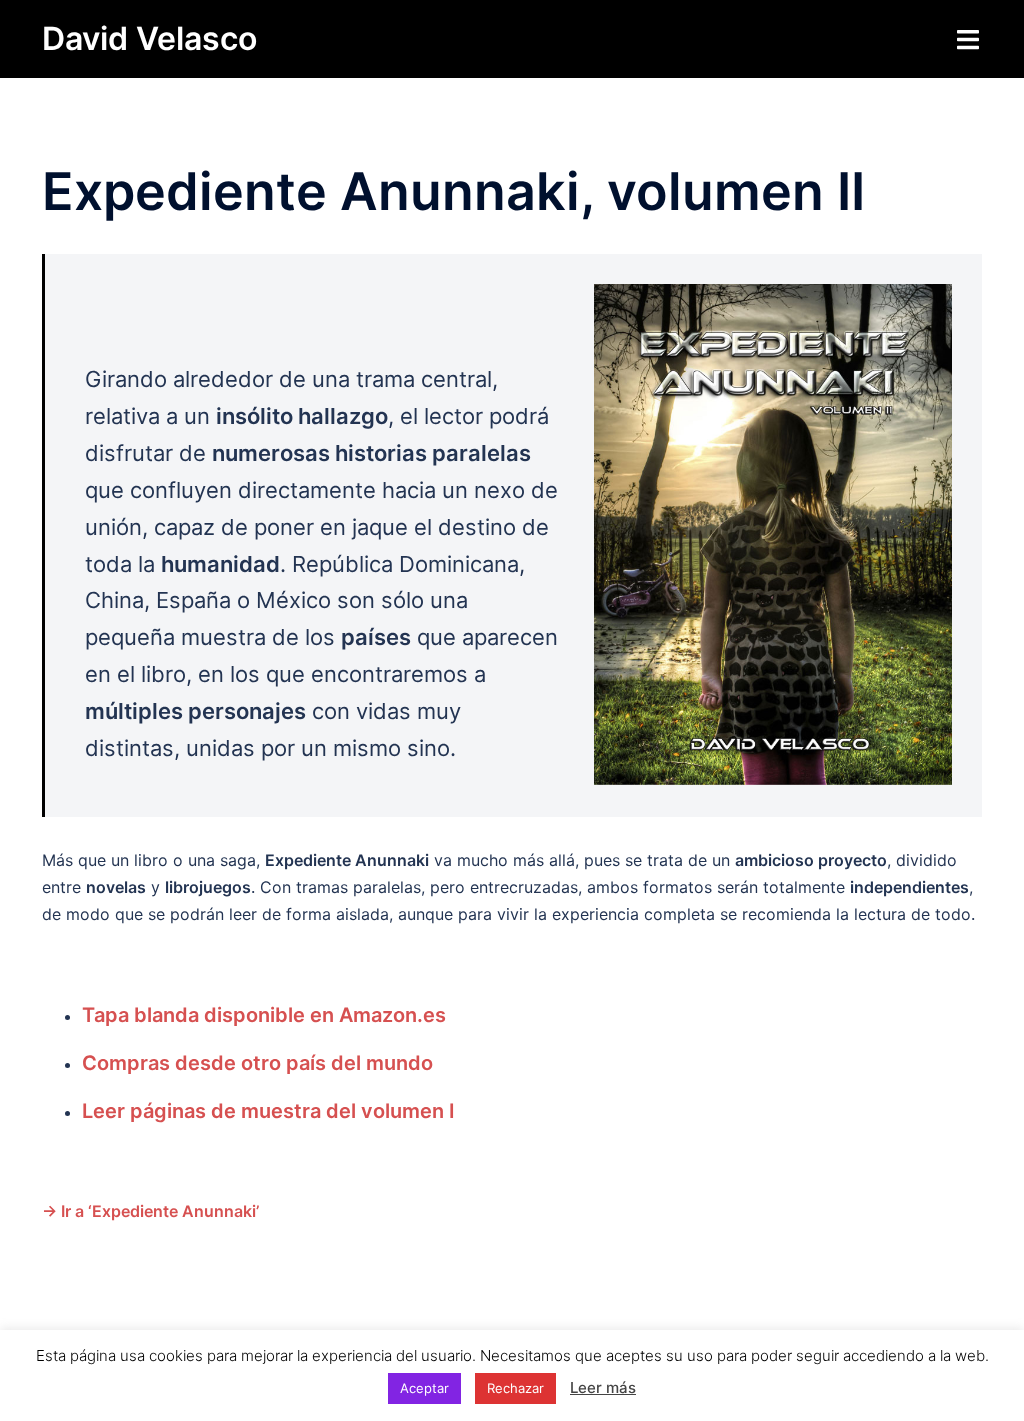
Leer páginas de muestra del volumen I (268, 1111)
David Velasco (149, 38)
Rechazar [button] (515, 1388)
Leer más (603, 1387)
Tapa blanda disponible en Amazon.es (264, 1015)
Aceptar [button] (424, 1388)
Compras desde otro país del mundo (257, 1063)
